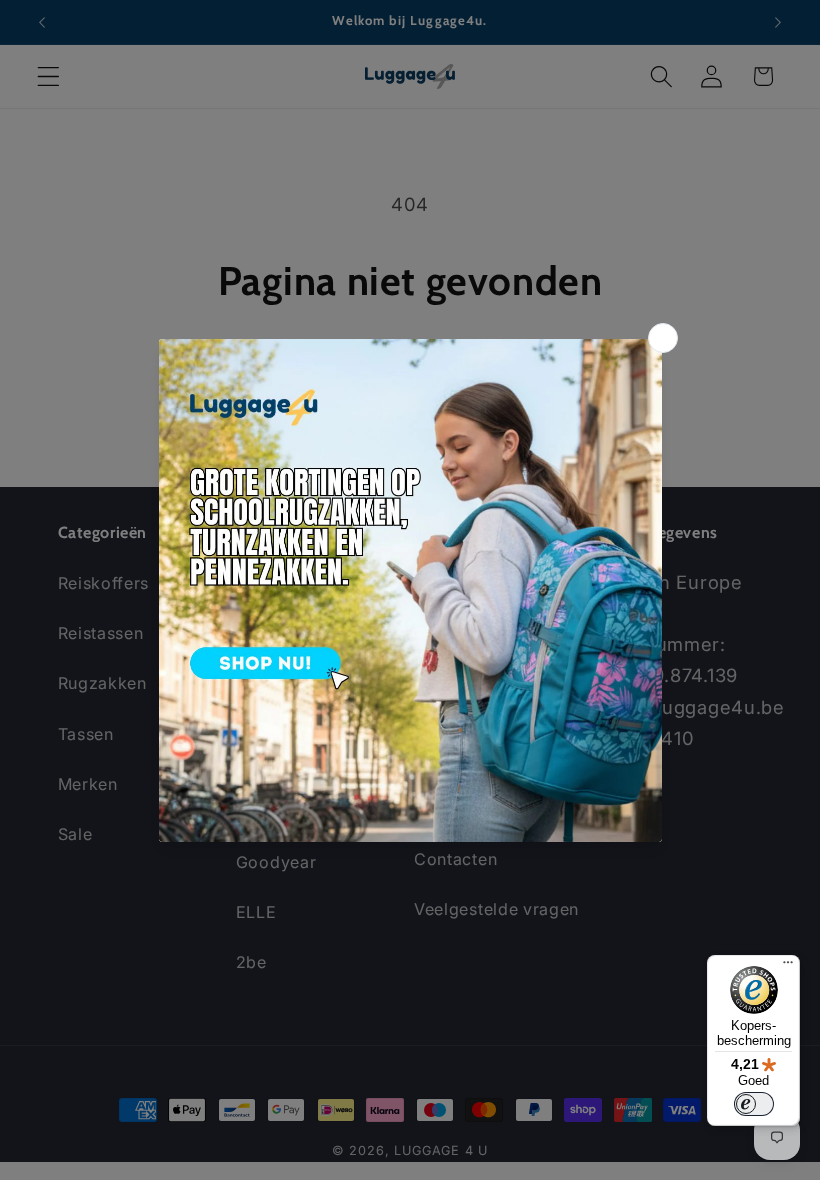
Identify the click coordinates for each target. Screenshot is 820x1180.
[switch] (754, 1104)
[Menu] (788, 967)
